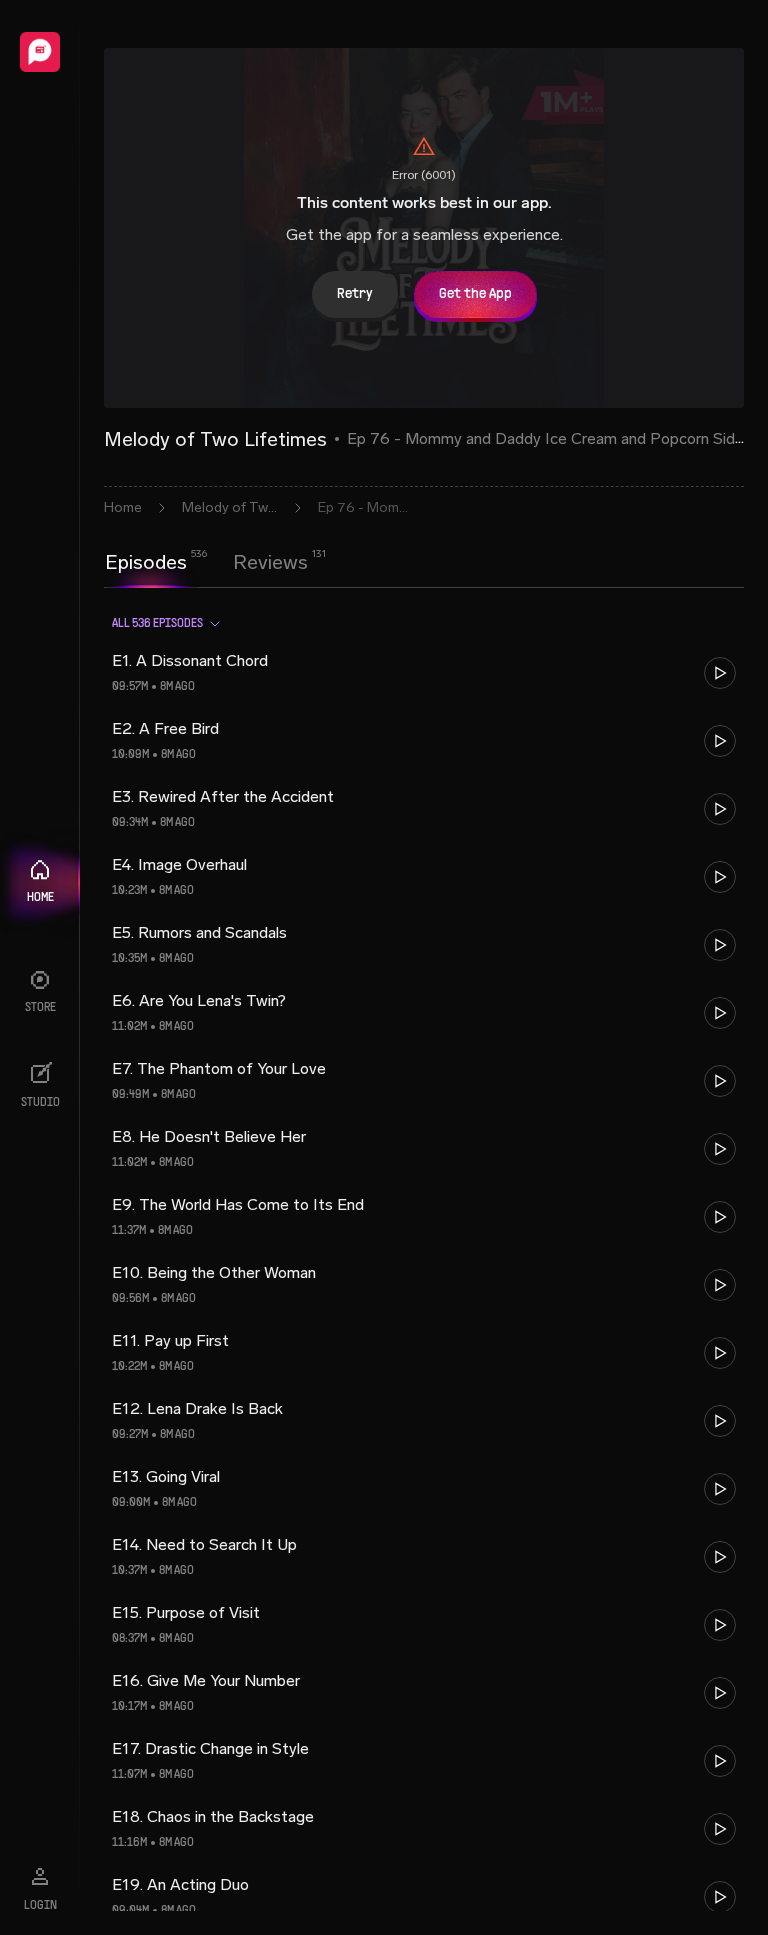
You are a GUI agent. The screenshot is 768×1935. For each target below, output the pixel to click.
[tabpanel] (424, 1255)
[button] (424, 673)
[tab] (146, 560)
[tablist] (206, 562)
